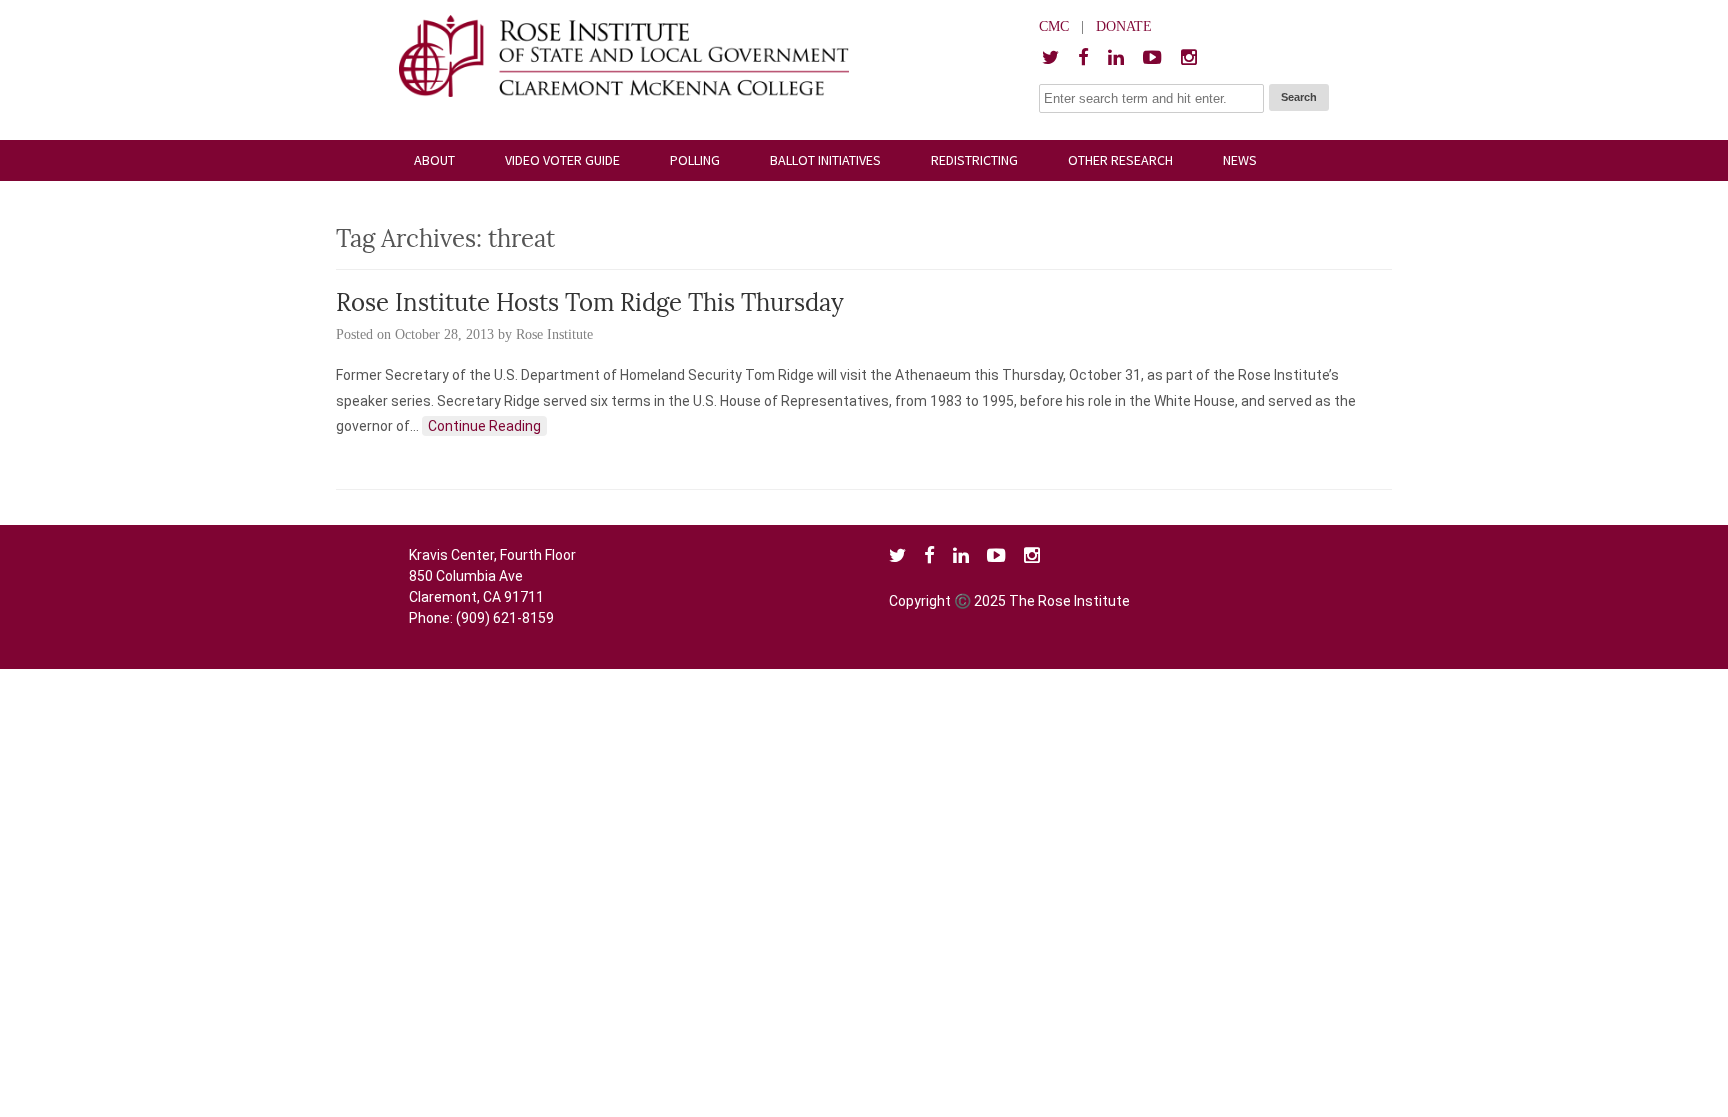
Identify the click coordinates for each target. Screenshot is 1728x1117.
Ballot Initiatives (825, 160)
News (1240, 160)
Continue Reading (484, 426)
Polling (695, 160)
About (434, 160)
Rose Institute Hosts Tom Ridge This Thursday (590, 305)
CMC (1054, 26)
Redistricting (974, 160)
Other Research (1120, 160)
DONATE (1124, 26)
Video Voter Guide (562, 160)
